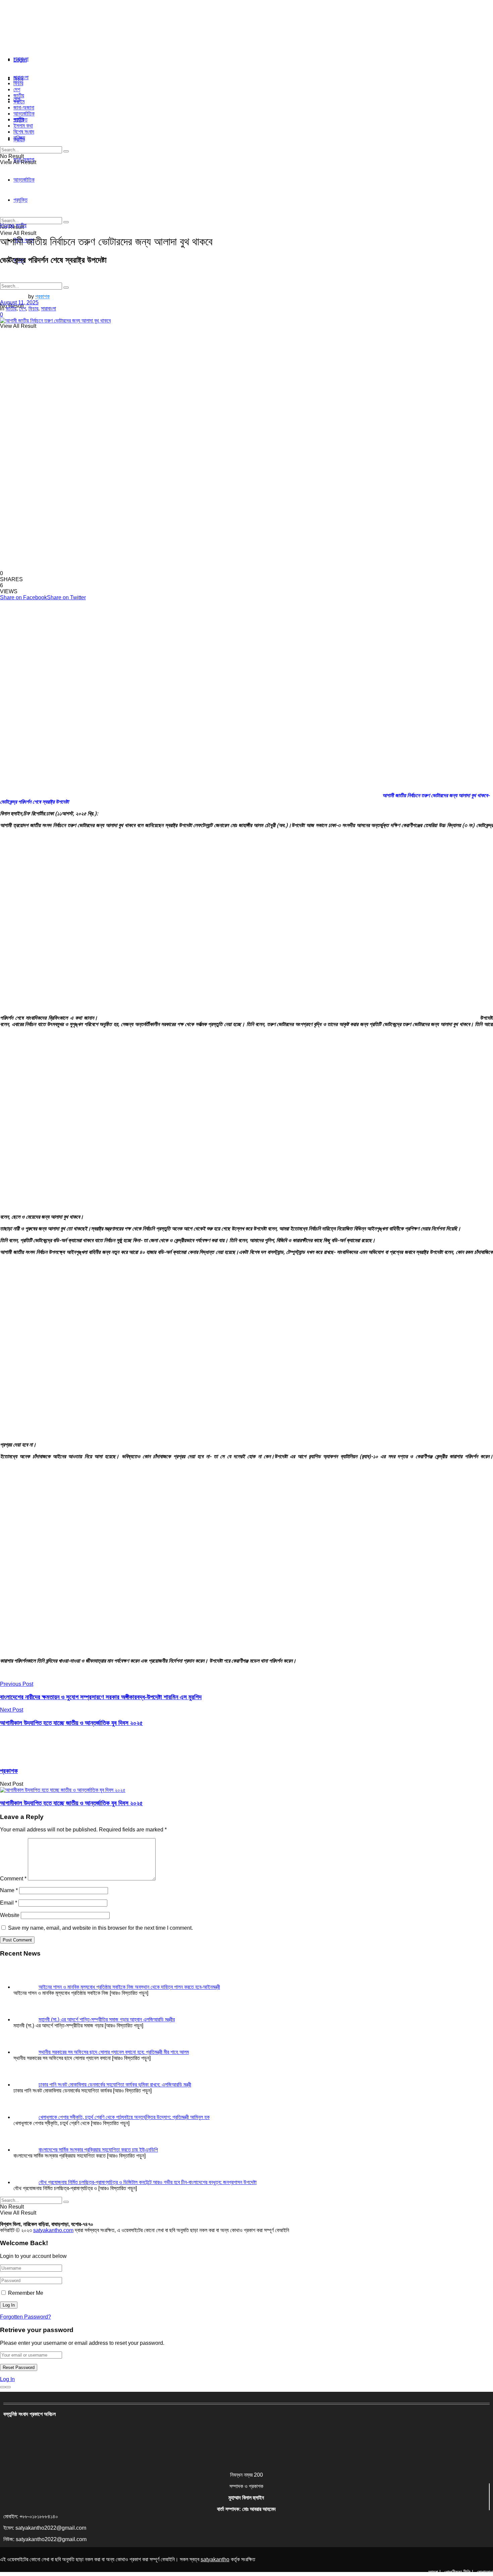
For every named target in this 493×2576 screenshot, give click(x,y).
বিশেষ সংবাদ (24, 132)
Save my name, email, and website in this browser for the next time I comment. (100, 1928)
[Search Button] (66, 288)
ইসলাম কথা (23, 126)
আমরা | (434, 2572)
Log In (7, 2379)
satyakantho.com (53, 2230)
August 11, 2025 (19, 302)
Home (7, 225)
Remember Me (26, 2293)
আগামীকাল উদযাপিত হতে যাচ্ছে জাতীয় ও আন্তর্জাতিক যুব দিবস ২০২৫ (71, 1803)
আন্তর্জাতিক (24, 114)
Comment (13, 1879)
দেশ (17, 89)
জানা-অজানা (24, 108)
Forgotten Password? (25, 2317)
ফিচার (18, 83)
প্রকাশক (42, 296)
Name (9, 1890)
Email (9, 1903)
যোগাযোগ (485, 2572)
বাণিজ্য (19, 138)
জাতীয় (19, 95)
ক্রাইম (19, 102)
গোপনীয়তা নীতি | (459, 2572)
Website (10, 1915)
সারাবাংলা (21, 59)
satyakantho (215, 2559)
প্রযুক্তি (20, 120)
